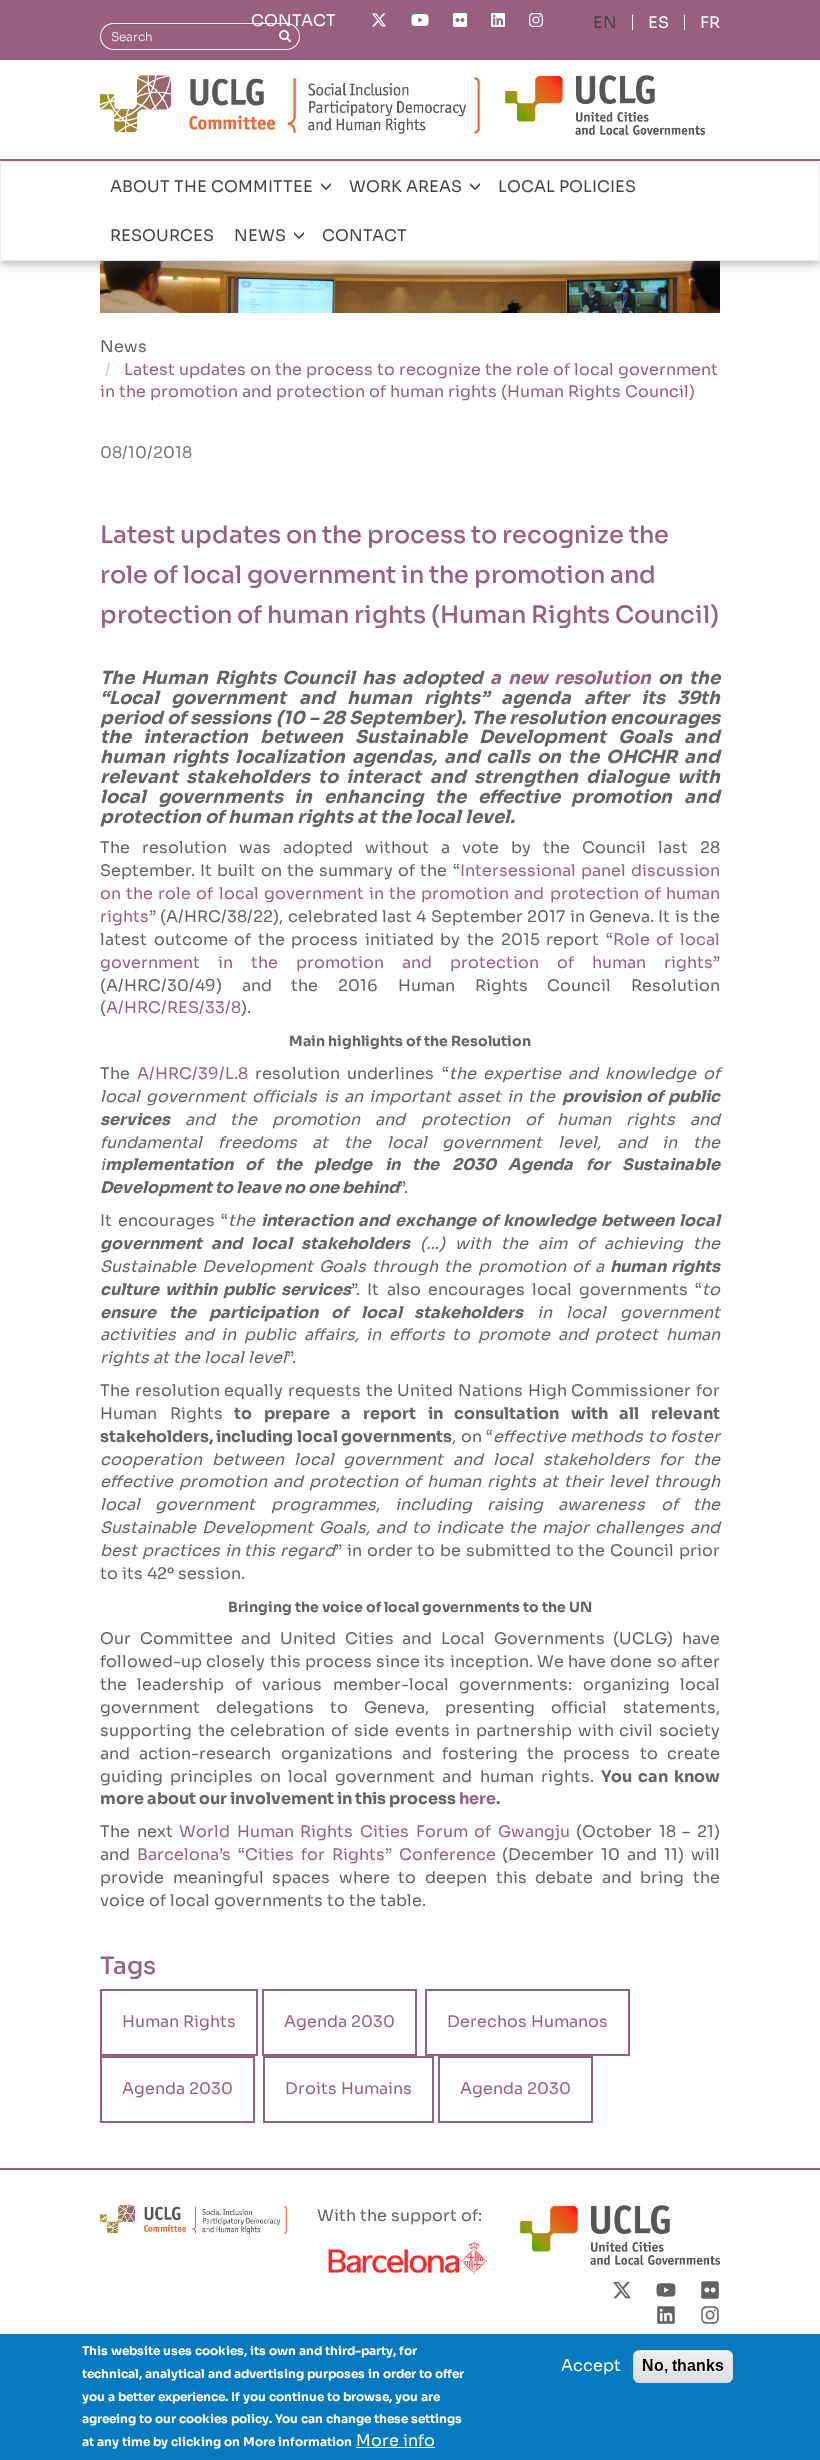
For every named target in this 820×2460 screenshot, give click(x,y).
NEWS (262, 235)
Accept (591, 2365)
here (477, 1798)
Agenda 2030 (339, 2021)
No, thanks (683, 2365)
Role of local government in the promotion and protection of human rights (410, 951)
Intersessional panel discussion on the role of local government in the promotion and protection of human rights (410, 893)
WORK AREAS (407, 186)
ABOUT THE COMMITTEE (213, 186)
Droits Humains (348, 2088)
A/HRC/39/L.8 (192, 1073)
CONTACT (293, 20)
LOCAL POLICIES (567, 186)
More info (395, 2440)
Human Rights (179, 2021)
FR (710, 22)
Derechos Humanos (527, 2021)
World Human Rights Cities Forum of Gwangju (374, 1831)
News (123, 346)
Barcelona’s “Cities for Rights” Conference (316, 1854)
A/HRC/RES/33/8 (173, 1007)
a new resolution (571, 678)
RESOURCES (162, 235)
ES (658, 22)
